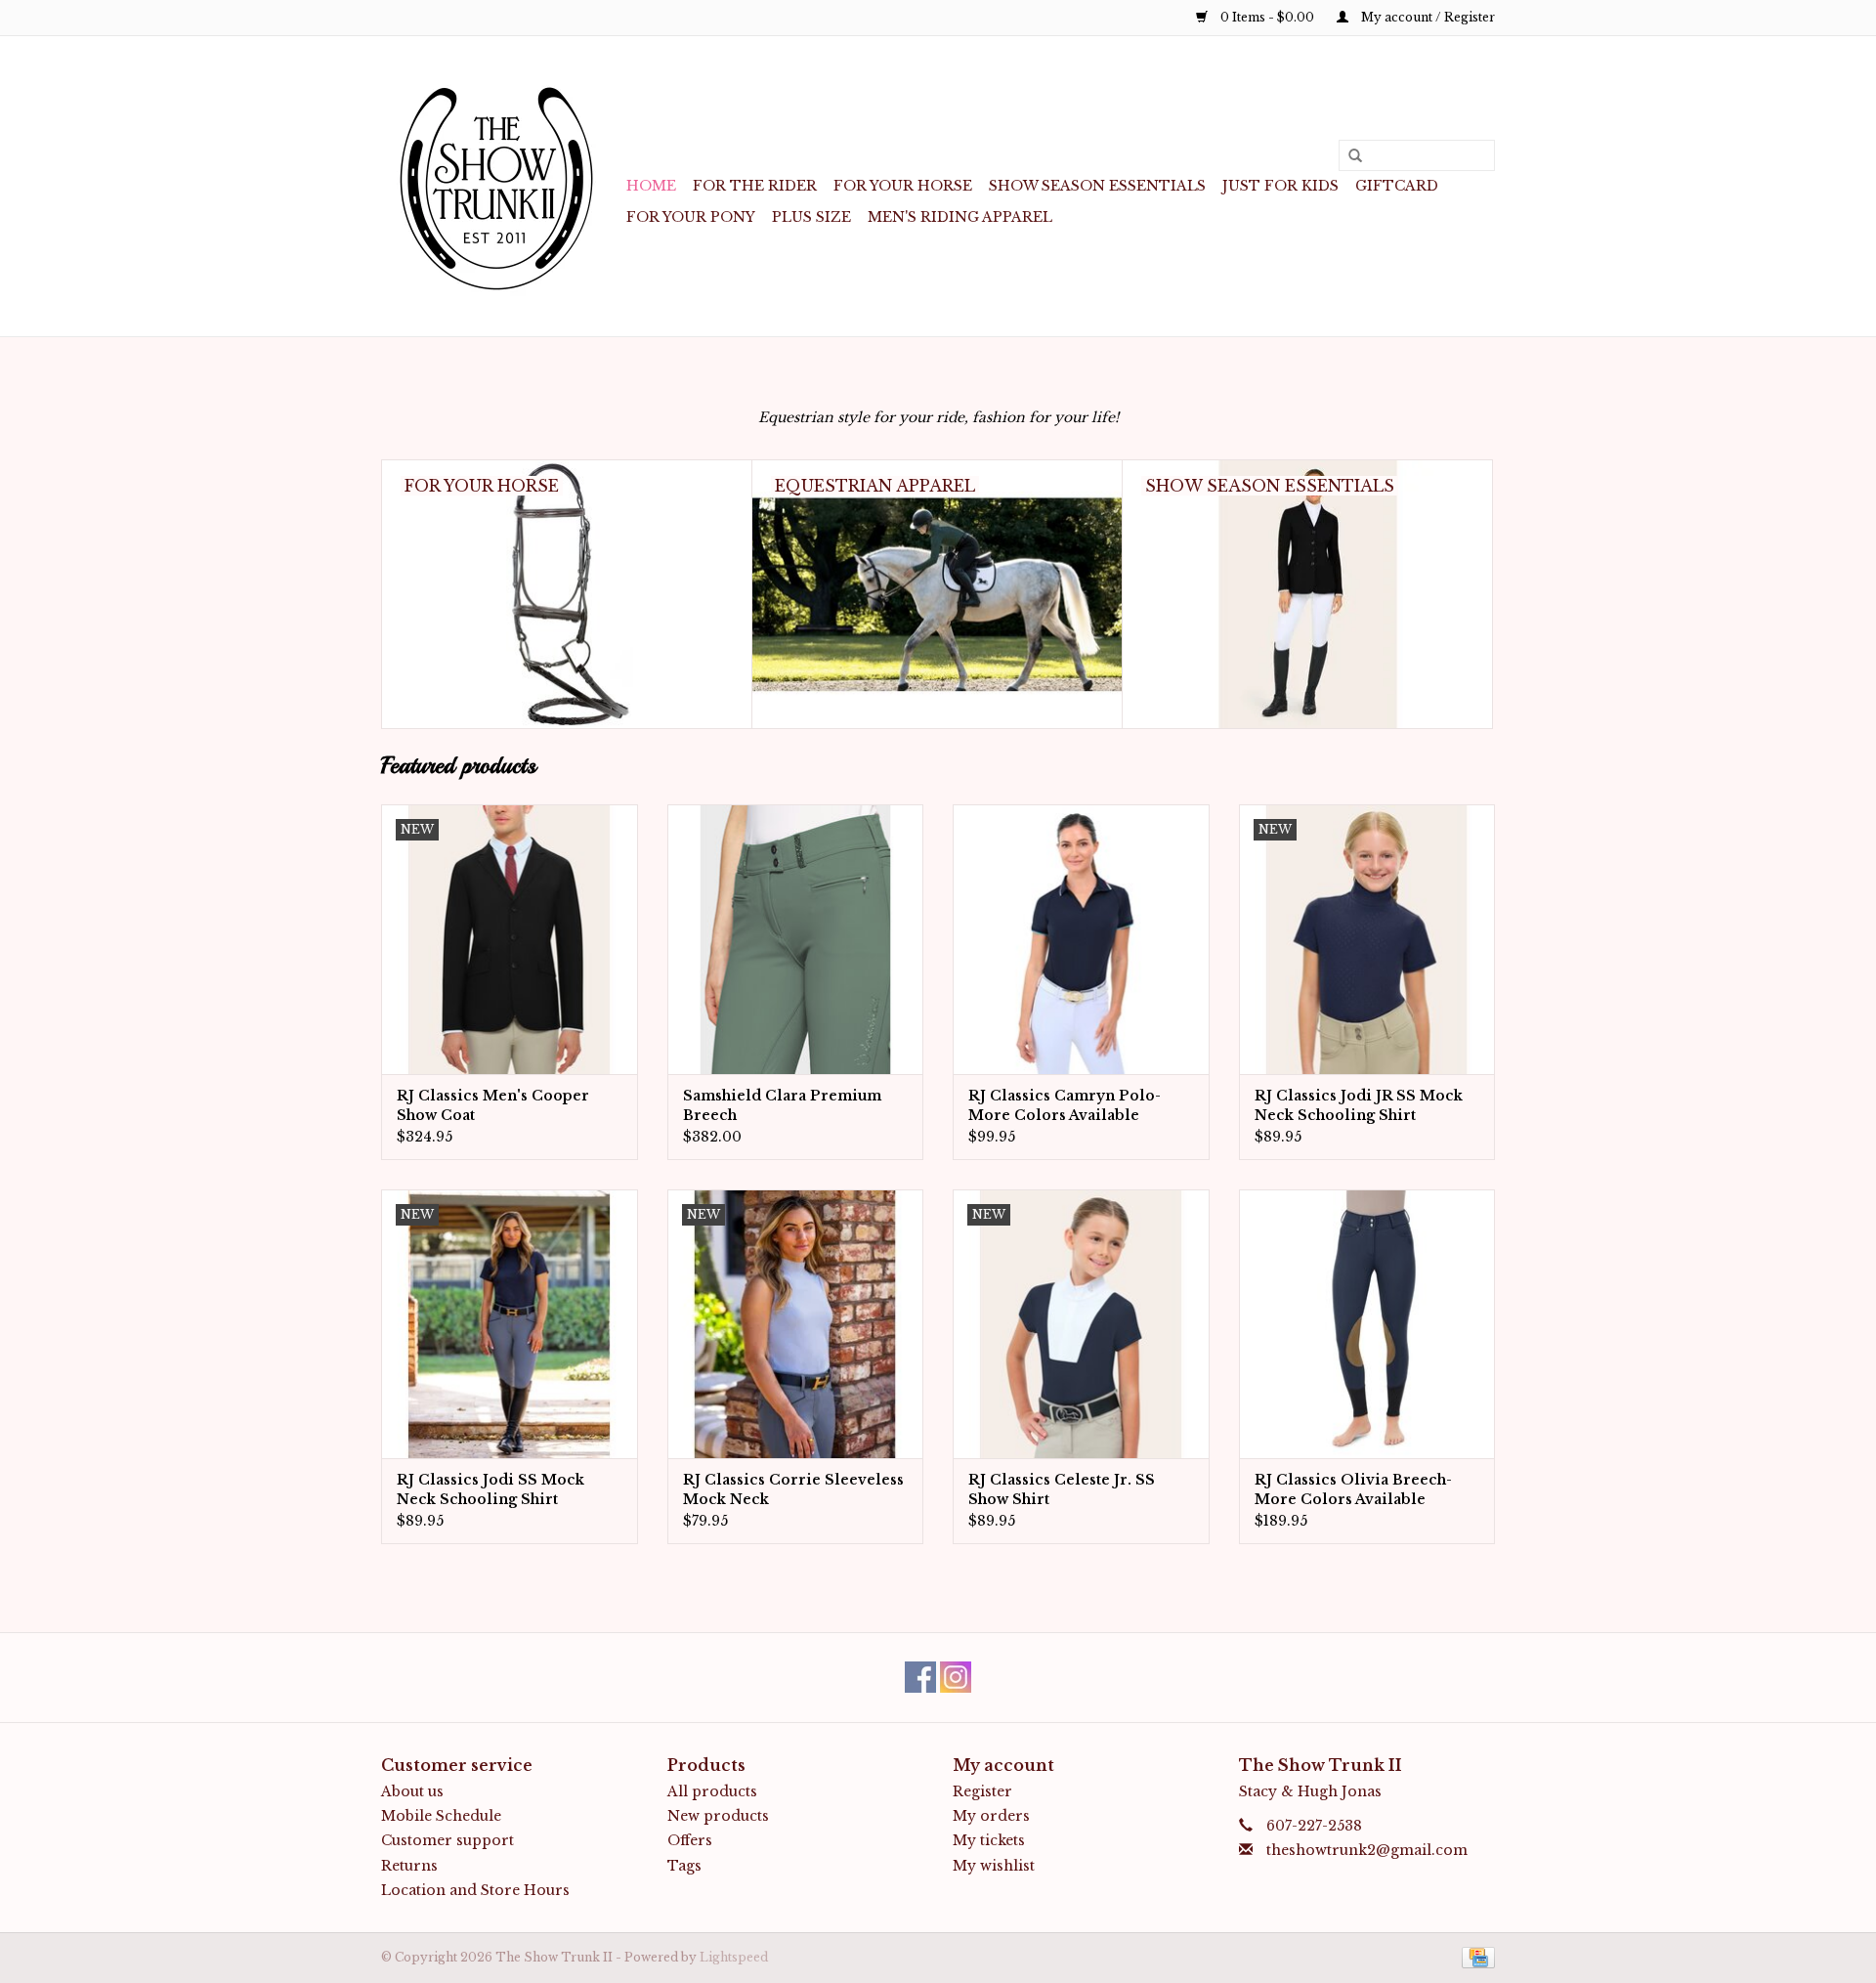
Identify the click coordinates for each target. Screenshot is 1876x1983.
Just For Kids (1280, 186)
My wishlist (994, 1866)
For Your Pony (691, 217)
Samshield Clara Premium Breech (782, 1105)
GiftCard (1397, 186)
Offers (690, 1840)
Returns (409, 1866)
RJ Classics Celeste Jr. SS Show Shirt (1062, 1489)
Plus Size (811, 217)
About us (412, 1791)
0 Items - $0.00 (1267, 17)
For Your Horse (903, 186)
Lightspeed (734, 1957)
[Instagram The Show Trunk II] (956, 1677)
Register (982, 1791)
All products (712, 1791)
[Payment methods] (1475, 1956)
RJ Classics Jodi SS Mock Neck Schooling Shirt (490, 1489)
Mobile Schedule (441, 1816)
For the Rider (755, 186)
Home (651, 186)
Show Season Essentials (1097, 186)
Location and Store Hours (475, 1890)
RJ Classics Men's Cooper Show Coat (493, 1105)
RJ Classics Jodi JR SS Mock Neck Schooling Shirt (1359, 1105)
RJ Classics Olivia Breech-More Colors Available (1353, 1489)
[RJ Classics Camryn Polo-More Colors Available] (1081, 939)
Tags (684, 1866)
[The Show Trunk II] (501, 186)
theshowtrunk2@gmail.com (1367, 1850)
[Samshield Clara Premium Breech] (796, 939)
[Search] (1348, 156)
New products (718, 1816)
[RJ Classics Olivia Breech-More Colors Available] (1367, 1324)
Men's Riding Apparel (960, 217)
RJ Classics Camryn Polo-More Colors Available (1065, 1105)
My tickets (989, 1840)
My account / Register (1427, 17)
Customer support (448, 1840)
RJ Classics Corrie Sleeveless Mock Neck (793, 1489)
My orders (991, 1816)
